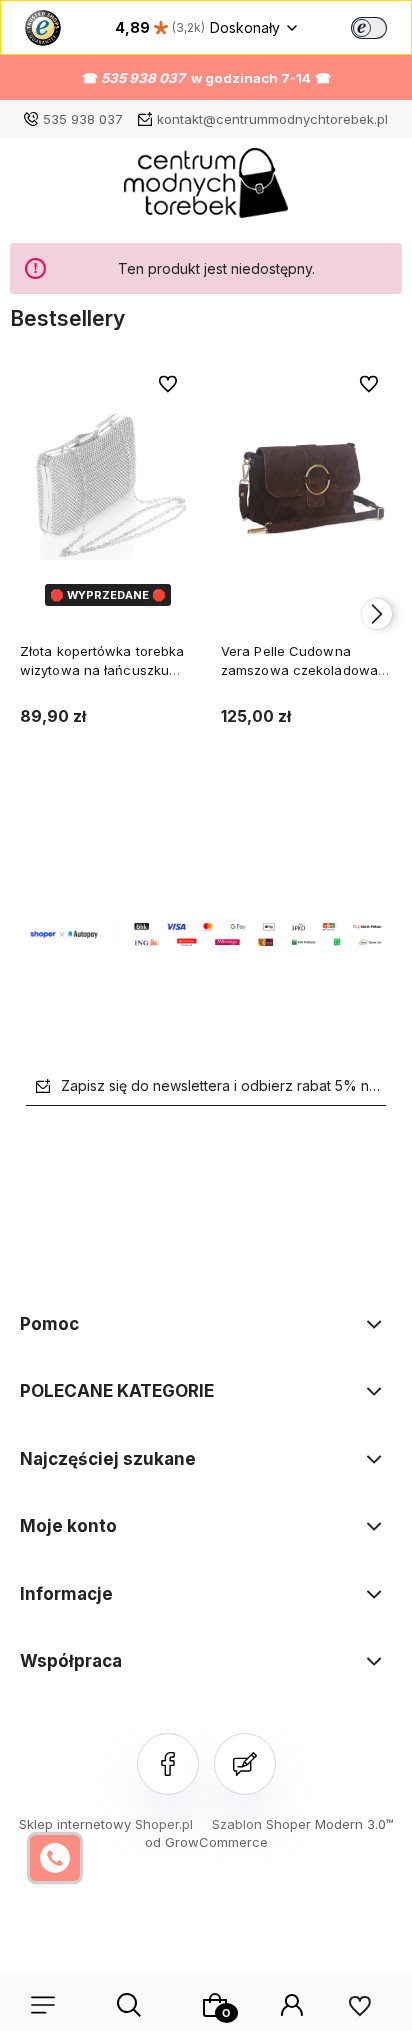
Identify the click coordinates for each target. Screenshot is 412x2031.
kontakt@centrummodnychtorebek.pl (272, 119)
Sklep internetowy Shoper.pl (106, 1824)
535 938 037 (83, 119)
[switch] (369, 28)
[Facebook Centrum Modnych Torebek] (168, 1764)
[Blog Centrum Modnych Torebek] (245, 1764)
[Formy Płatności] (206, 933)
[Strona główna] (206, 188)
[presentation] (35, 614)
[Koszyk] (215, 2005)
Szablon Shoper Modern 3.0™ (303, 1824)
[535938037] (55, 1858)
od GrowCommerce (206, 1842)
